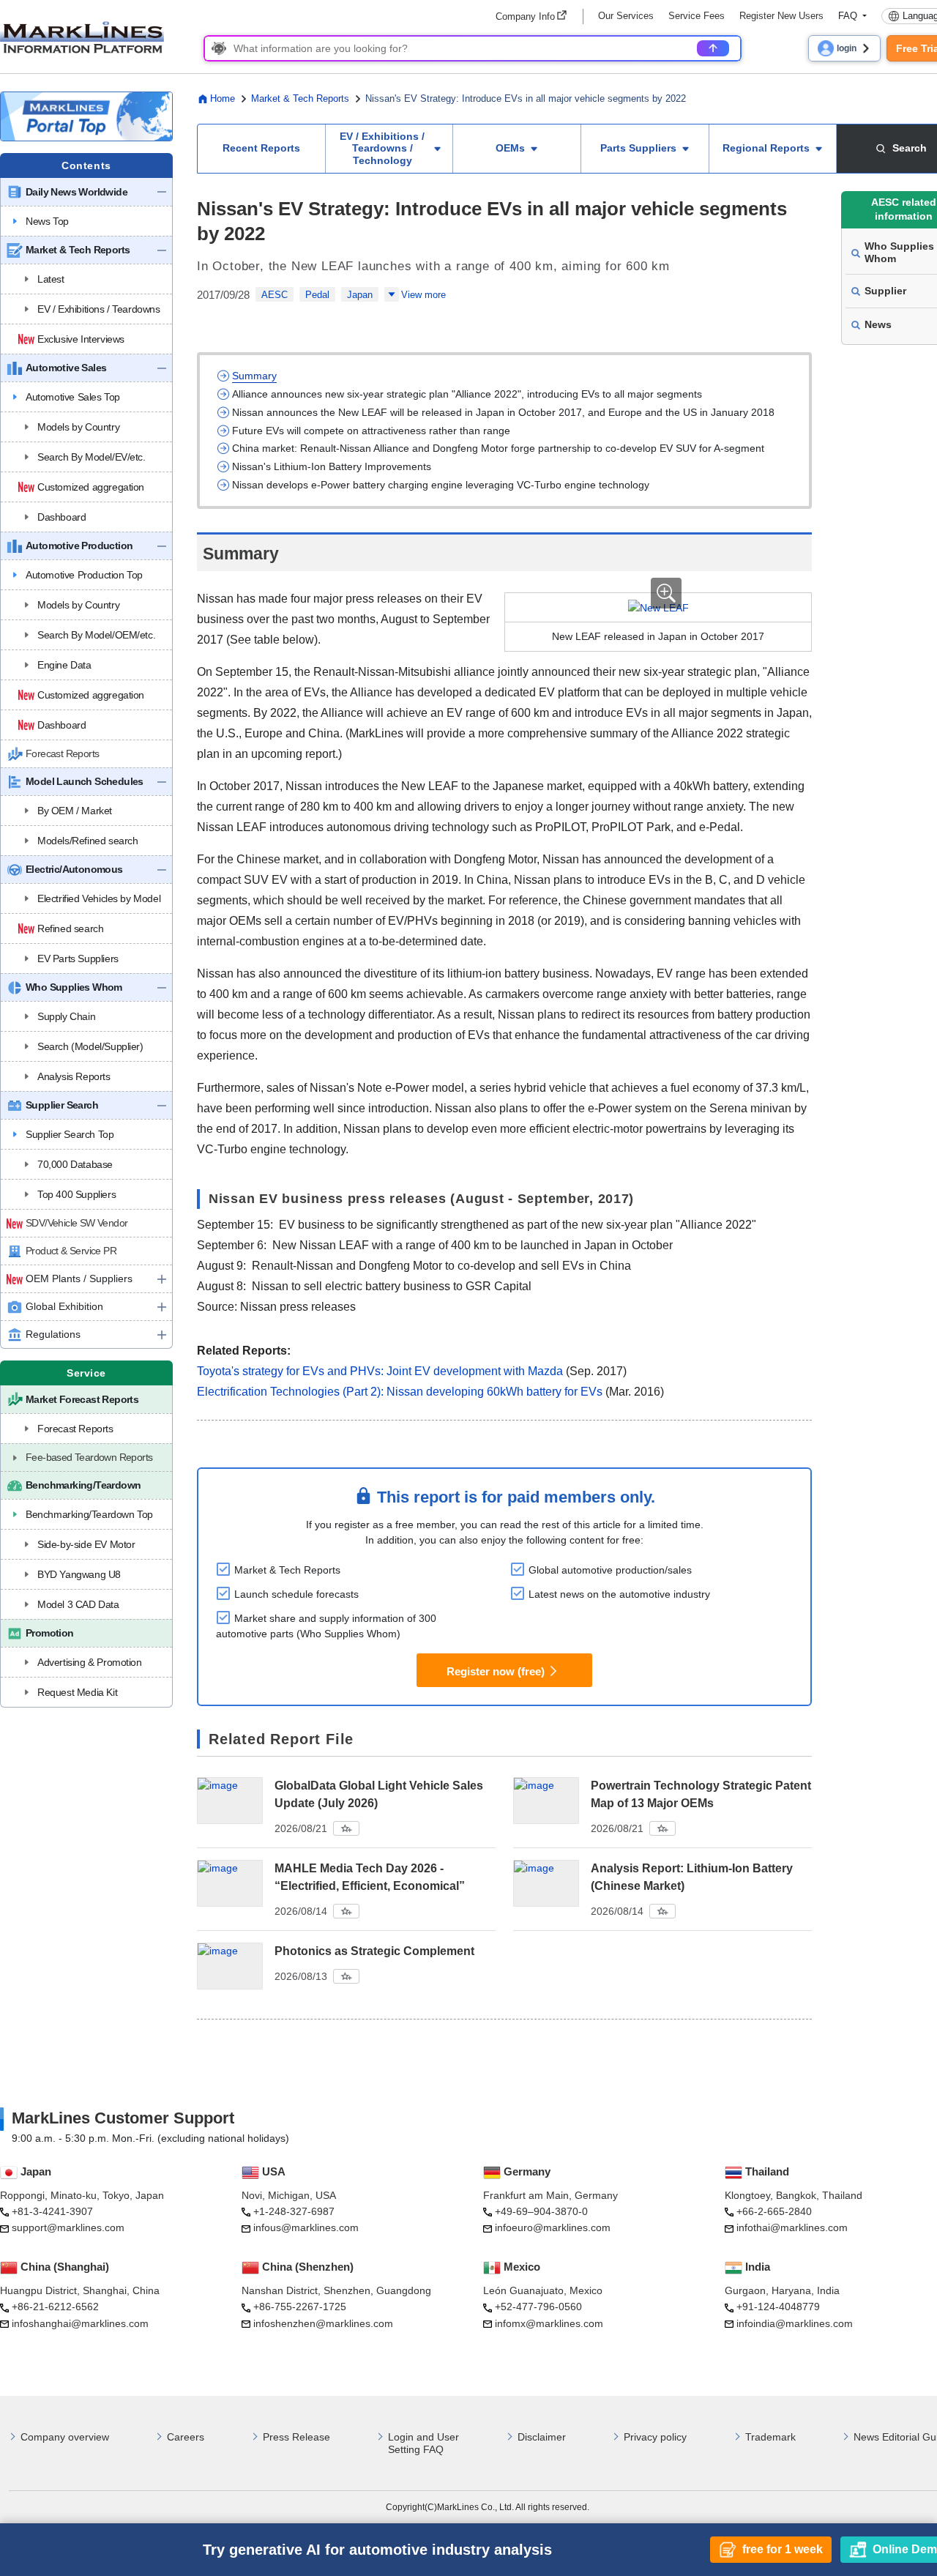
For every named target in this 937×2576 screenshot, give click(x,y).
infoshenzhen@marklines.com (323, 2323)
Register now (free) (496, 1671)
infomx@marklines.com (549, 2323)
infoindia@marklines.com (795, 2323)
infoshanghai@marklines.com (80, 2323)
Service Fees (697, 16)
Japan (360, 295)
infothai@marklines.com (792, 2227)
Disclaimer (542, 2437)
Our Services (626, 16)
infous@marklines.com (306, 2227)
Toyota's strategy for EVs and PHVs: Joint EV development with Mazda (380, 1371)
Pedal (317, 295)
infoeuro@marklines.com (553, 2227)
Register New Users (781, 16)
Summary (254, 376)
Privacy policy (655, 2437)
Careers (186, 2437)
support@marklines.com (68, 2227)
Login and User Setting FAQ (423, 2443)
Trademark (770, 2437)
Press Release (296, 2437)
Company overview (65, 2437)
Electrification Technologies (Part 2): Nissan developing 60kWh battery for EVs (400, 1392)
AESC (275, 295)
